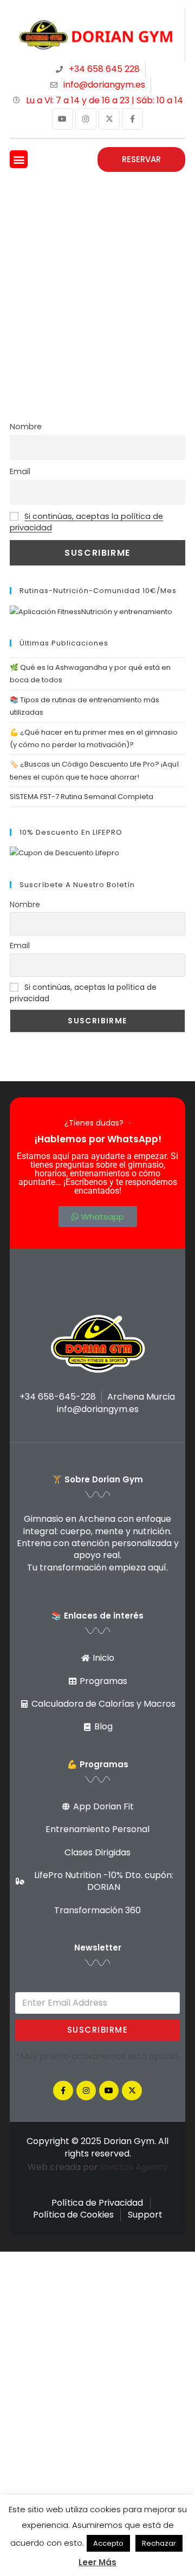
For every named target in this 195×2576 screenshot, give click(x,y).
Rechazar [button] (159, 2543)
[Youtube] (63, 119)
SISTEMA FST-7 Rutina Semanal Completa (82, 797)
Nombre (26, 427)
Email (20, 471)
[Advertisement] (97, 283)
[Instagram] (86, 119)
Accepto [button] (108, 2543)
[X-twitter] (109, 119)
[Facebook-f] (132, 119)
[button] (19, 159)
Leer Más (97, 2562)
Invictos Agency (134, 2167)
